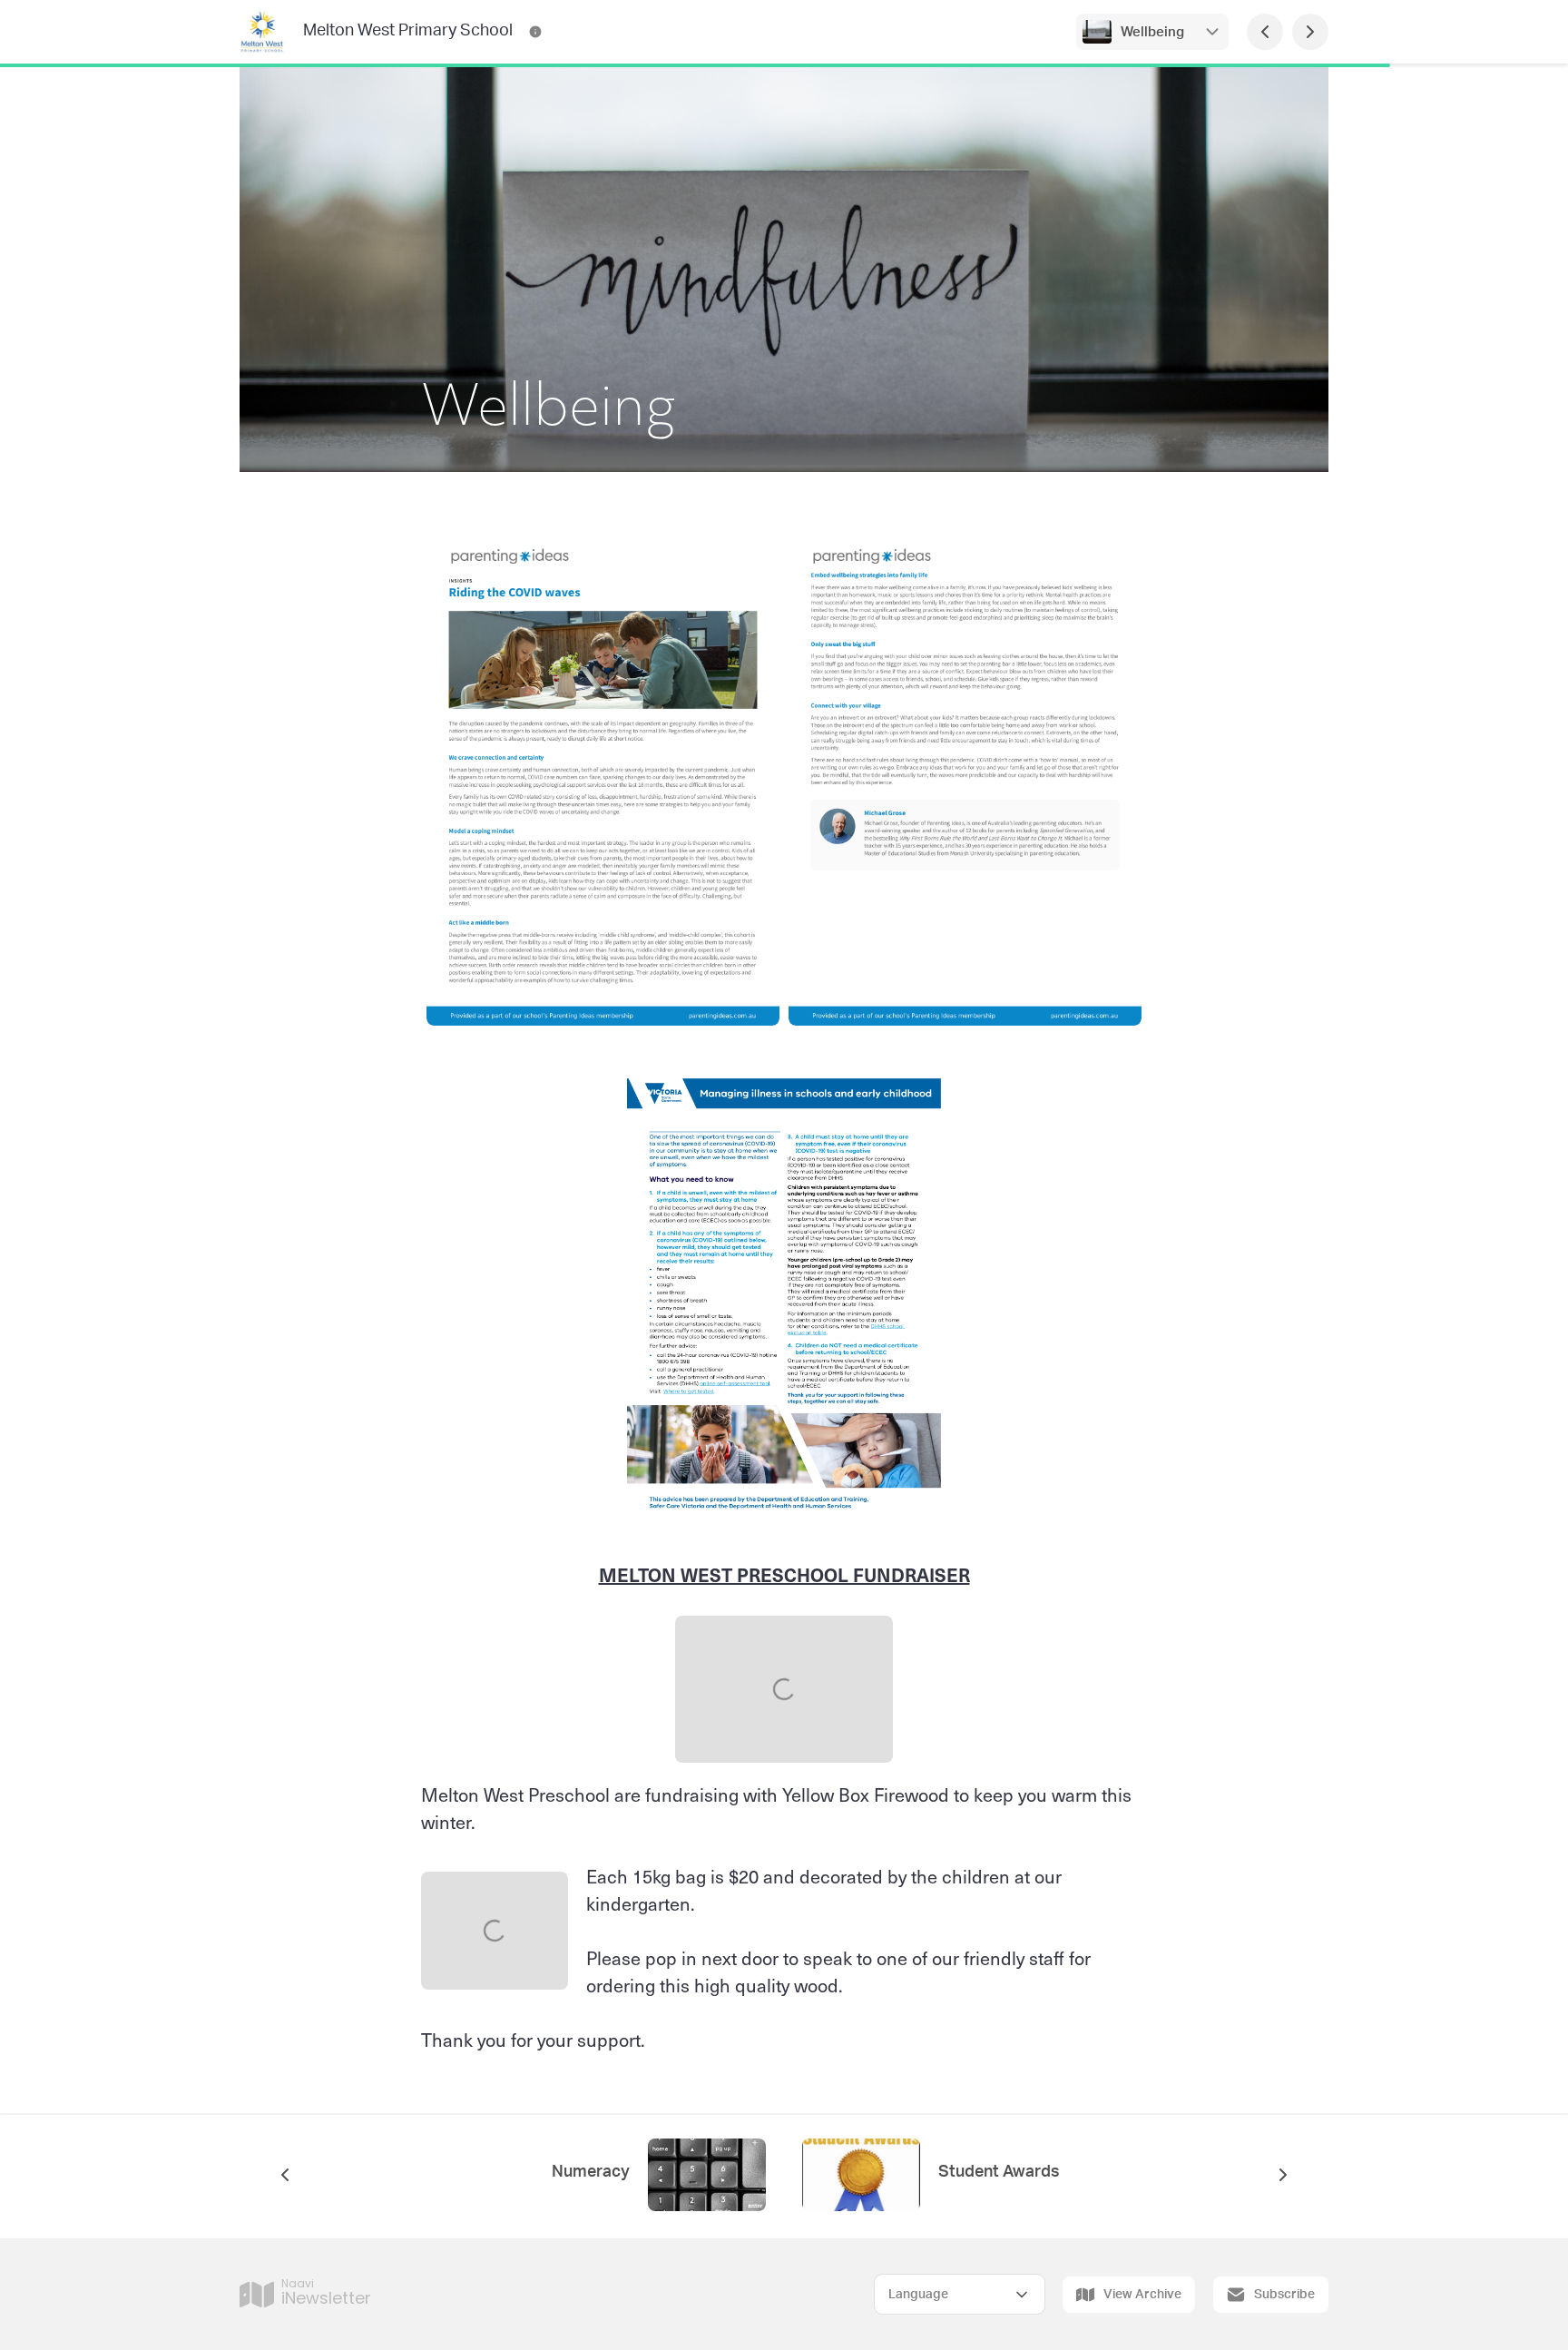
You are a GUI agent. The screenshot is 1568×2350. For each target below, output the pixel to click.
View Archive (1142, 2295)
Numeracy (591, 2172)
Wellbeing (1152, 32)
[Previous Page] (1265, 32)
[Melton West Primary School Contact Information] (535, 32)
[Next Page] (1310, 32)
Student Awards (999, 2172)
